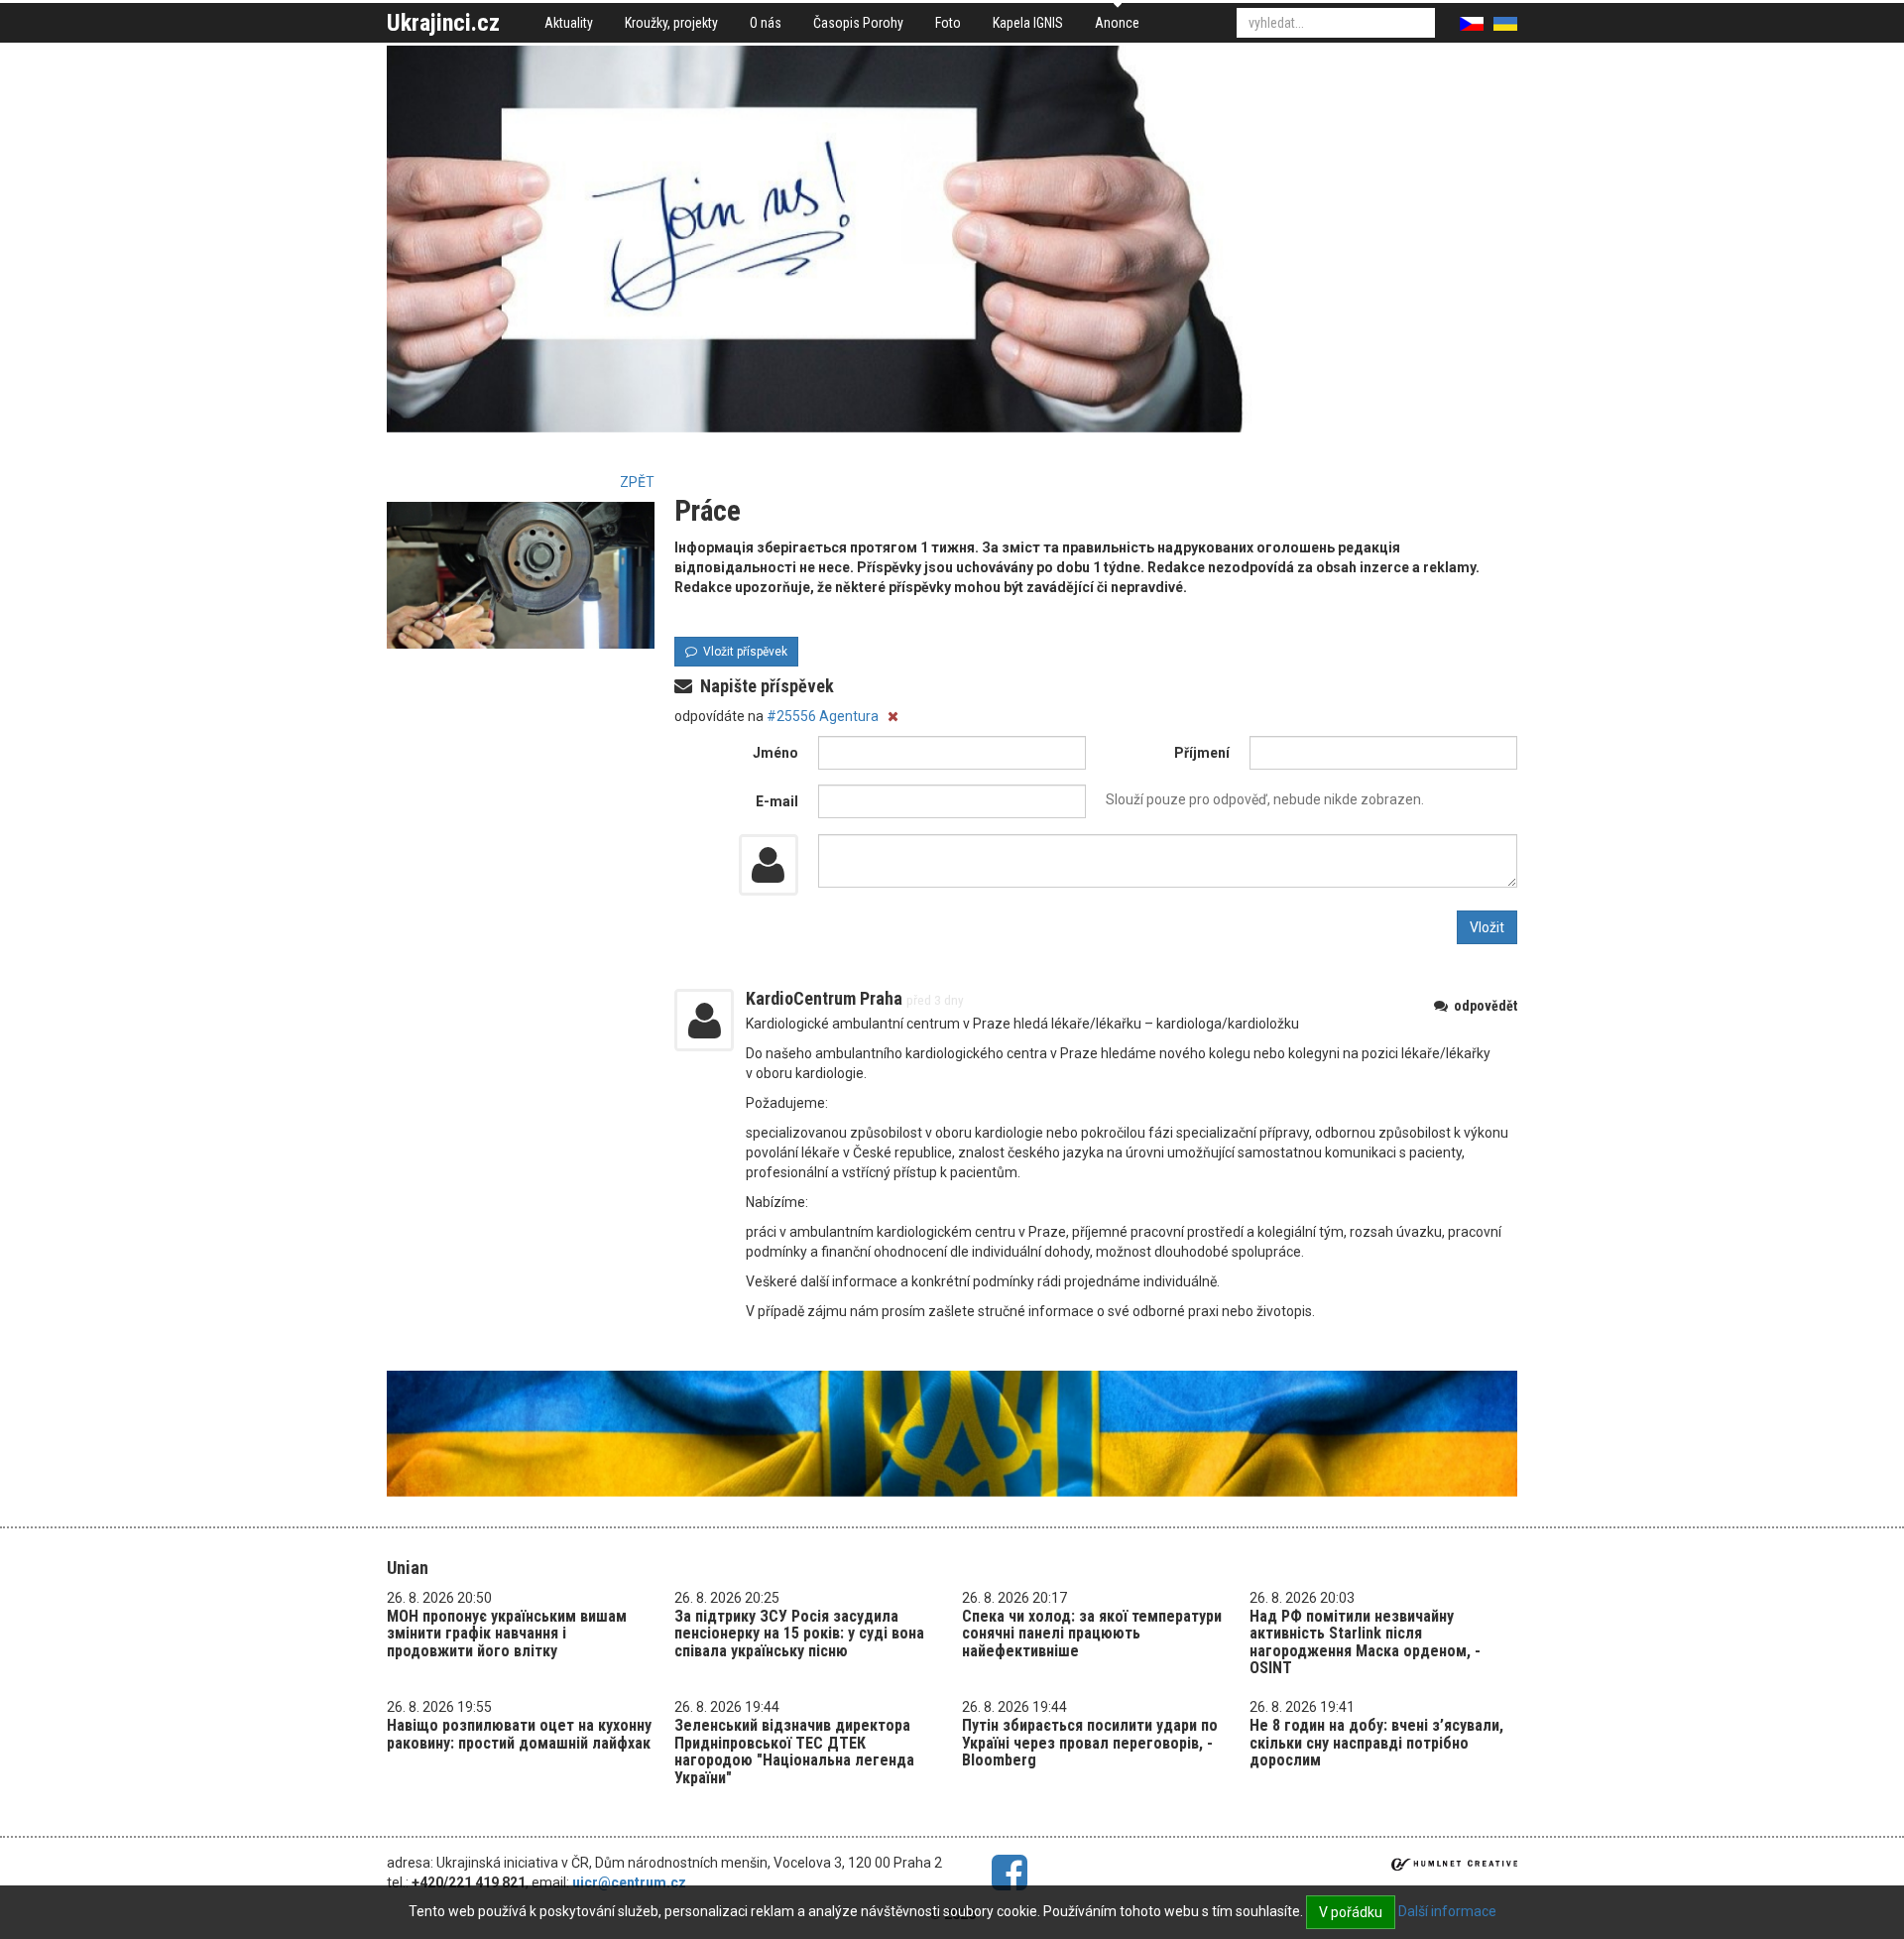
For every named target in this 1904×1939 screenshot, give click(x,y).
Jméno (775, 753)
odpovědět (1483, 1006)
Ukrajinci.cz (443, 23)
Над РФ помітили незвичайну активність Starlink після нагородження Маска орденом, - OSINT (1365, 1642)
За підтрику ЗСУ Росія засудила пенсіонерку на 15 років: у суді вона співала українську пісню (799, 1634)
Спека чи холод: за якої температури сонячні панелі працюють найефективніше (1092, 1634)
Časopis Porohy (858, 23)
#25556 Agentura (824, 716)
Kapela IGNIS (1028, 23)
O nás (766, 23)
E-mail (777, 801)
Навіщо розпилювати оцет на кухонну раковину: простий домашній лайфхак (519, 1734)
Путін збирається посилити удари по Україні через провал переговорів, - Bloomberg (1090, 1743)
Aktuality (569, 23)
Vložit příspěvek (742, 652)
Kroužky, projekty (671, 23)
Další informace (1447, 1911)
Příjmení (1202, 753)
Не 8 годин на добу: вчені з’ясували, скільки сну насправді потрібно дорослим (1376, 1743)
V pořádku (1351, 1912)
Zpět (637, 482)
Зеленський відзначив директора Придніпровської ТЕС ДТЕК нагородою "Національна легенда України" (794, 1752)
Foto (948, 23)
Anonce (1117, 23)
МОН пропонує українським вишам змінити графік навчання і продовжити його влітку (507, 1634)
